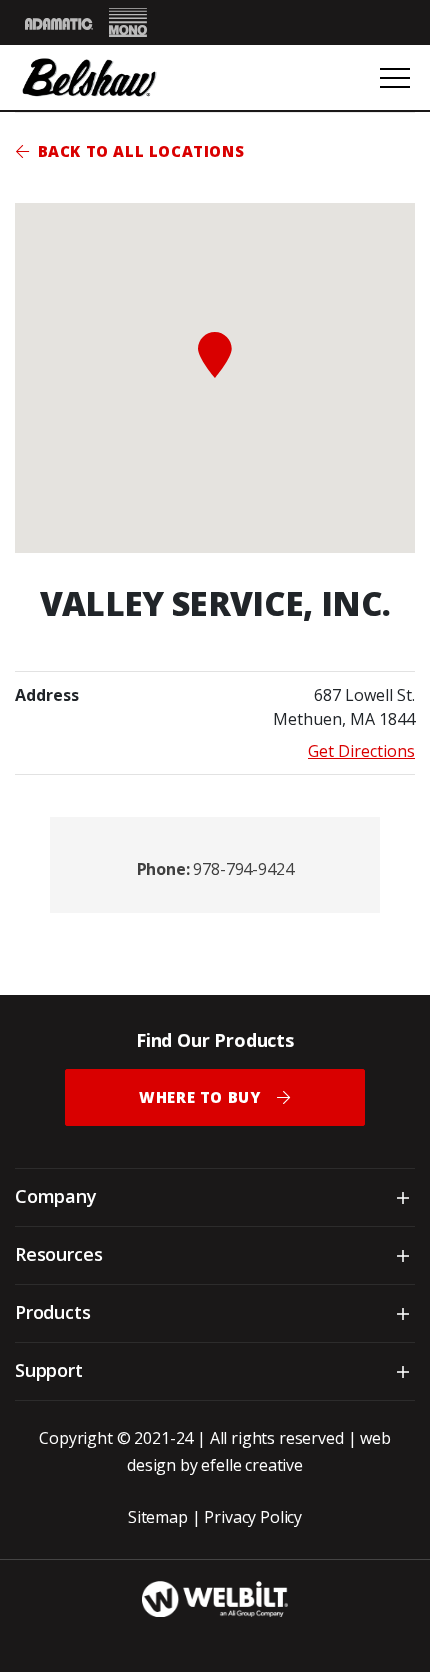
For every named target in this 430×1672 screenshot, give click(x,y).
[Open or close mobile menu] (395, 78)
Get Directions (361, 751)
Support (49, 1370)
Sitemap (158, 1517)
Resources (58, 1254)
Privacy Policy (253, 1517)
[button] (215, 355)
